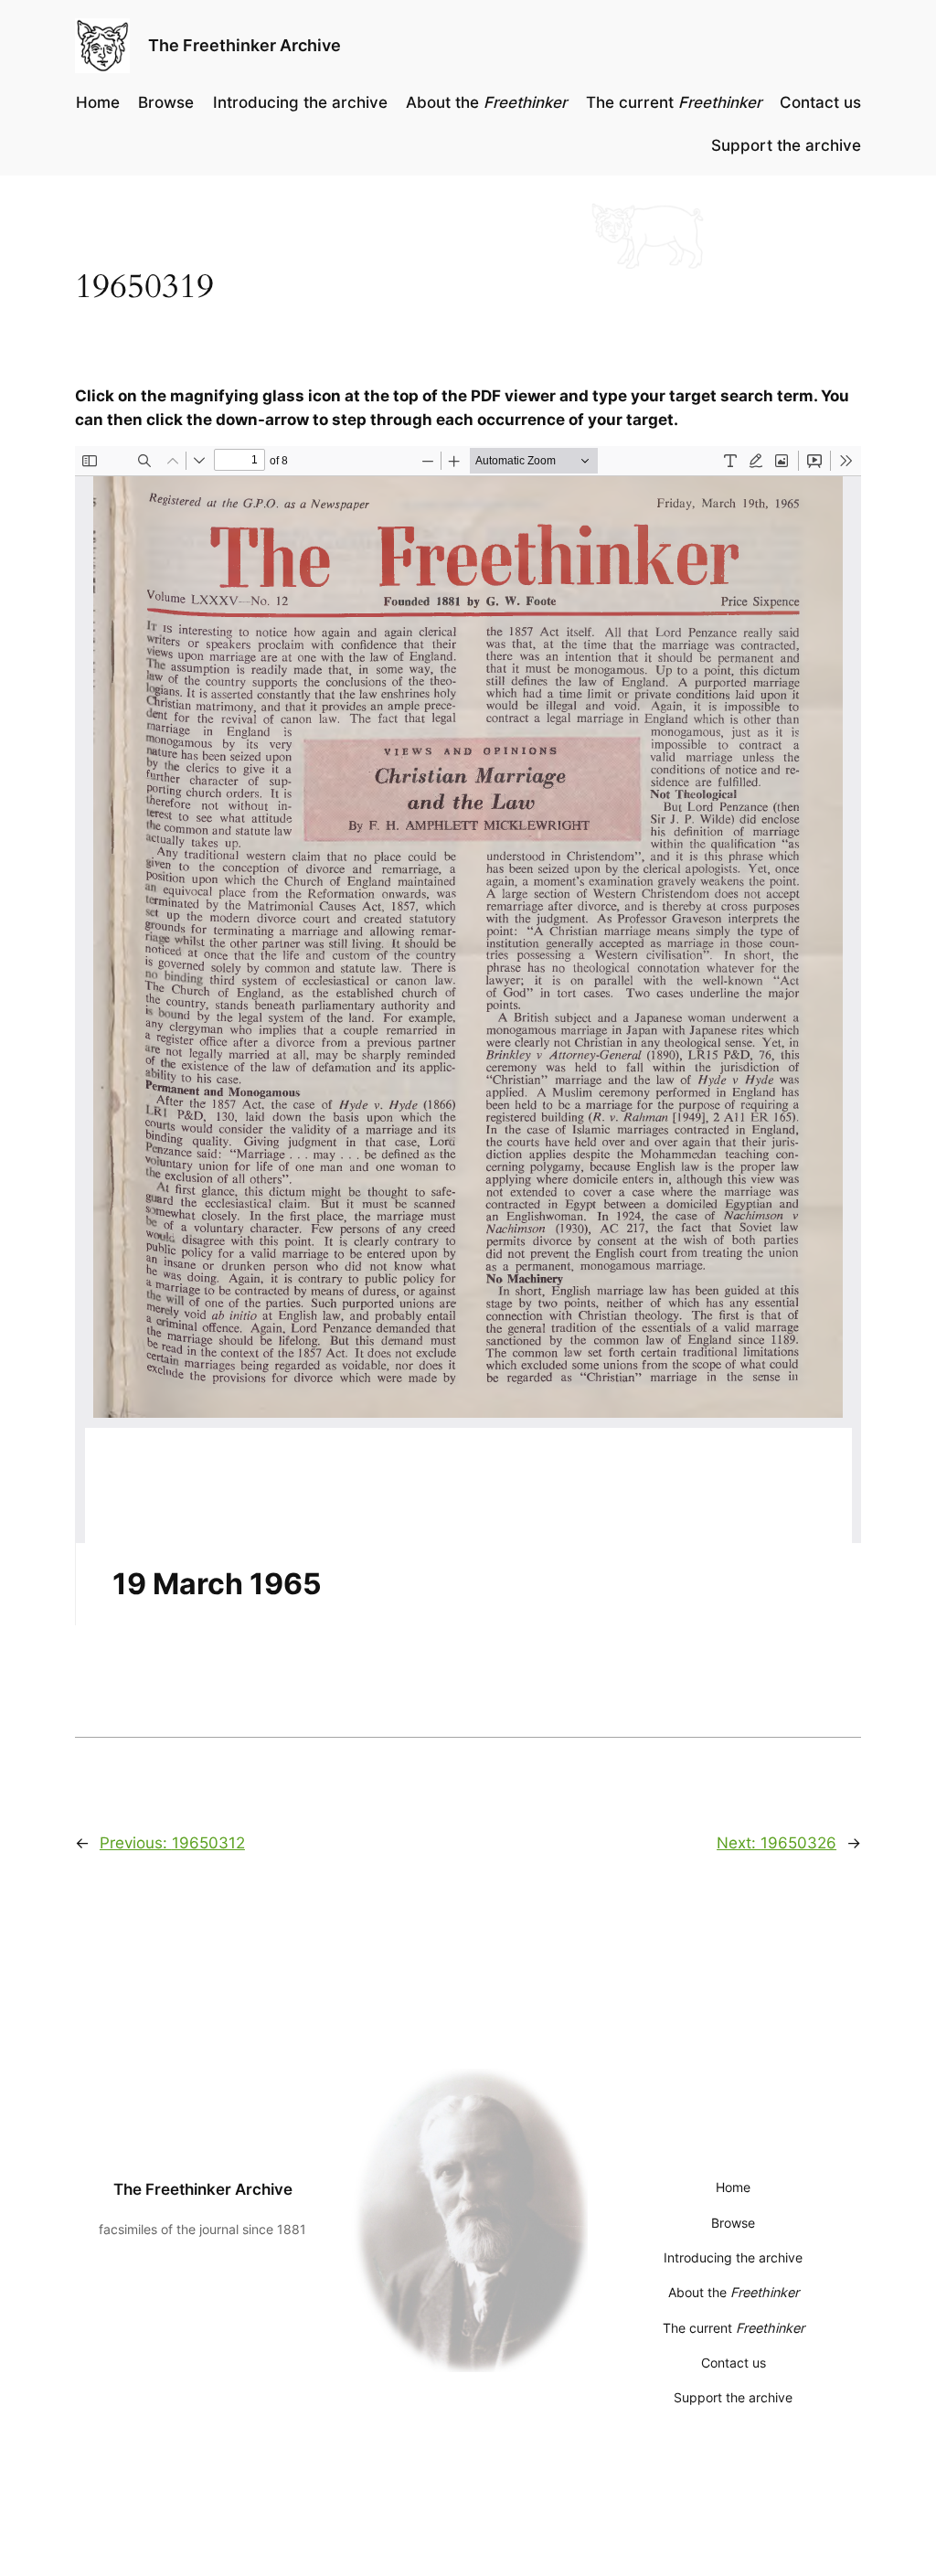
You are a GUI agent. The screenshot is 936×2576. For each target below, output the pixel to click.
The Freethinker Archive (245, 45)
